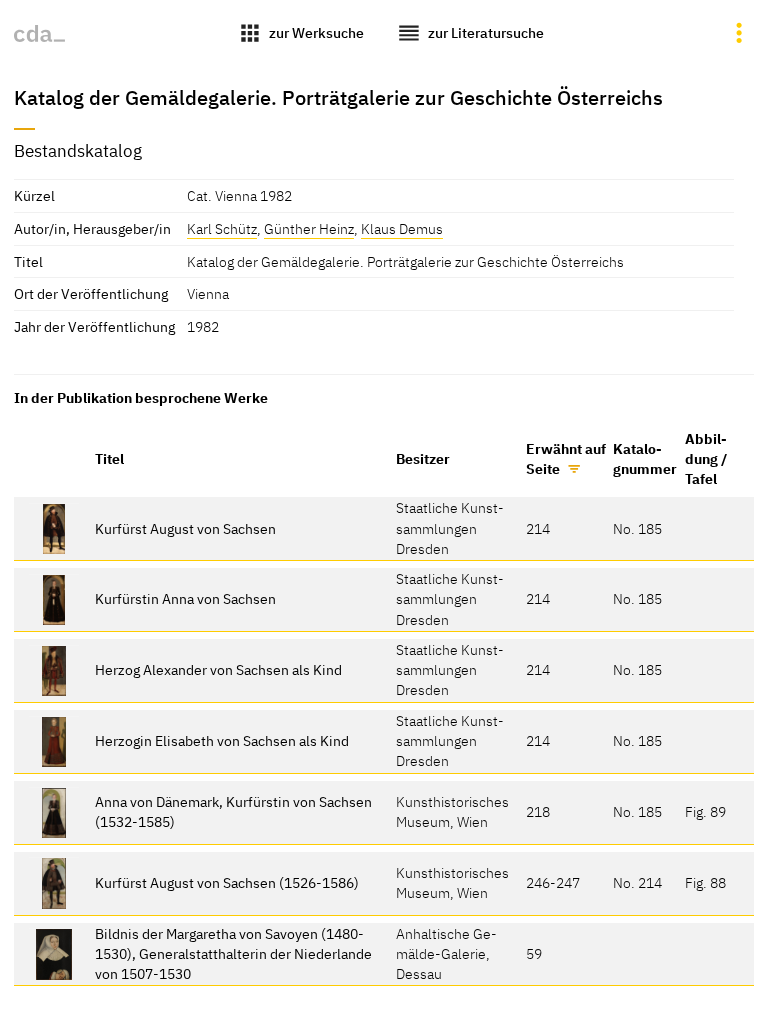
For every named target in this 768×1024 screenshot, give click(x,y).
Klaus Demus (402, 228)
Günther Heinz (309, 228)
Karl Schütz (222, 228)
